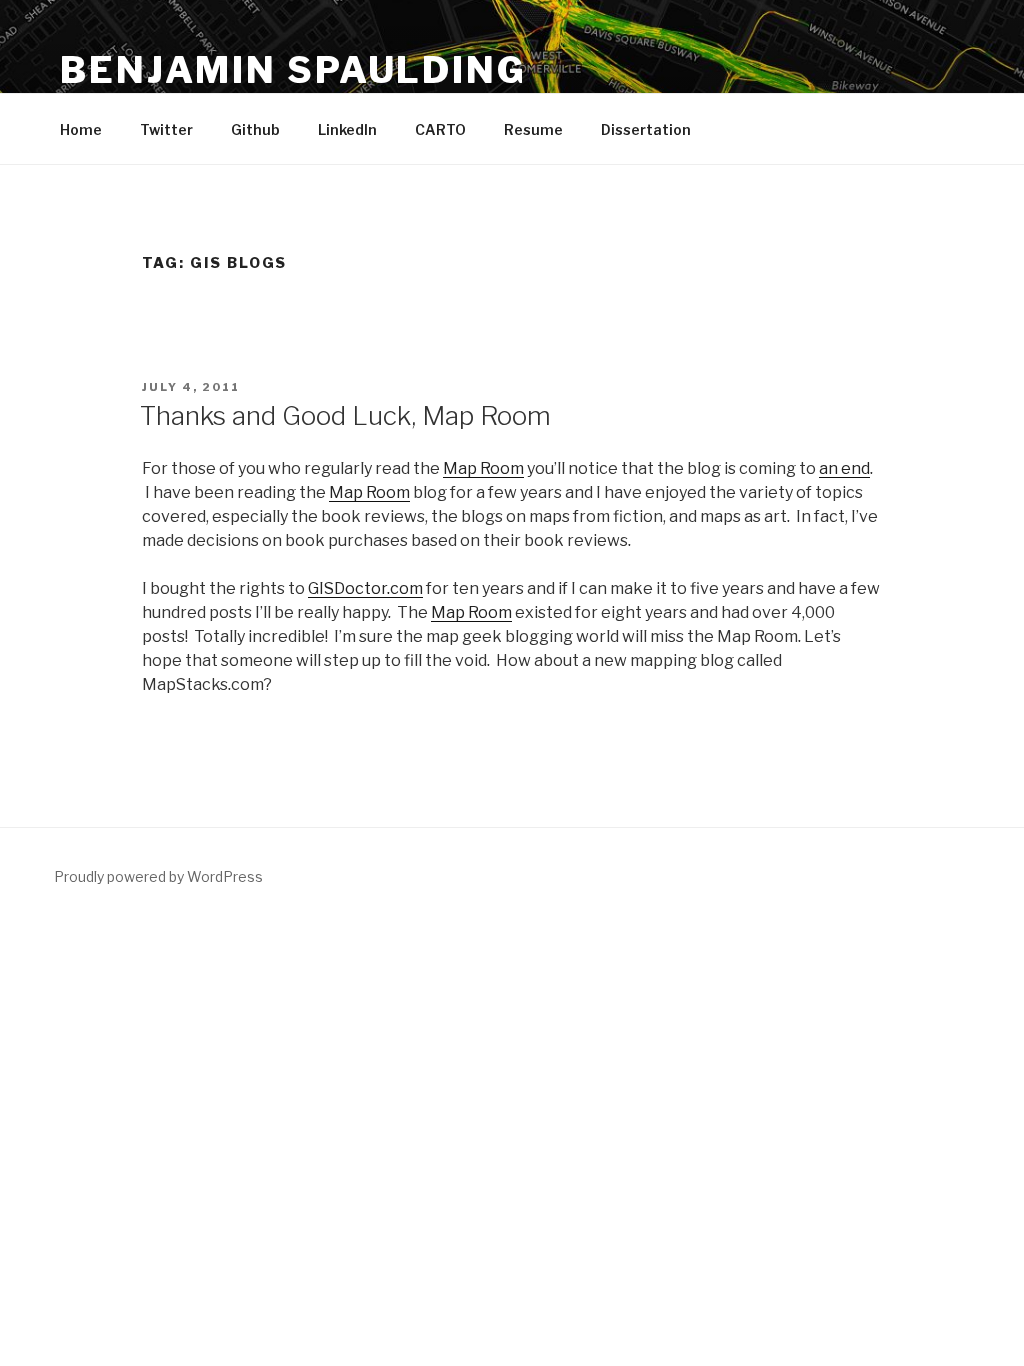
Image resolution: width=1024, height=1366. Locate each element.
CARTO (440, 129)
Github (255, 129)
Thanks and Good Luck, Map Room (345, 415)
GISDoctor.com (365, 588)
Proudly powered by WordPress (158, 876)
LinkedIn (347, 129)
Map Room (483, 468)
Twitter (166, 129)
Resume (533, 129)
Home (81, 129)
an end (844, 468)
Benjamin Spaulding (293, 70)
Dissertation (646, 129)
